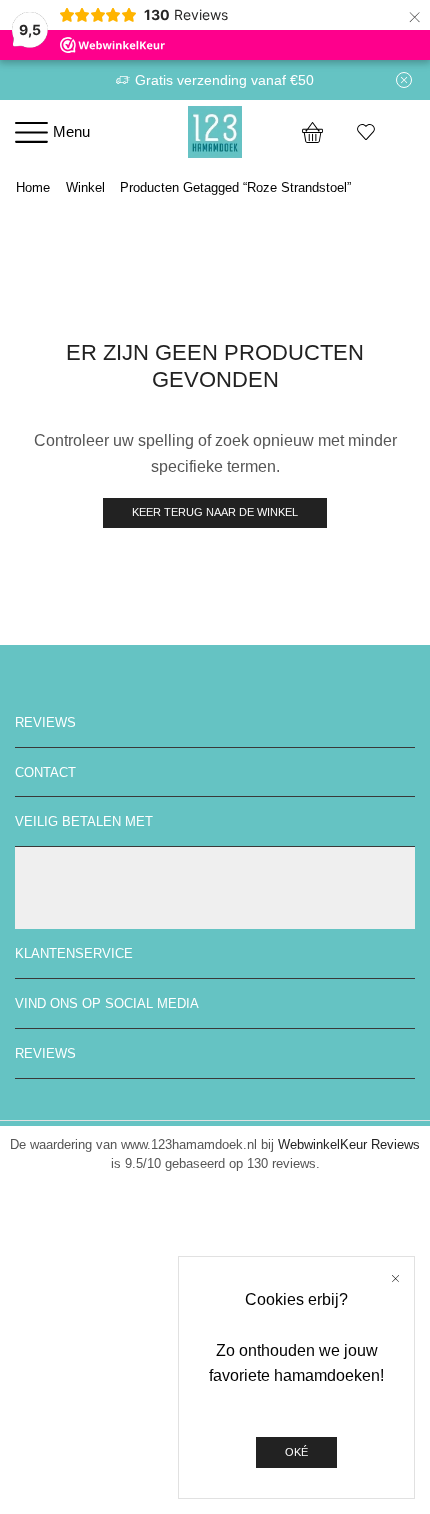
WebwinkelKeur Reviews (349, 1144)
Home (33, 187)
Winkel (85, 187)
